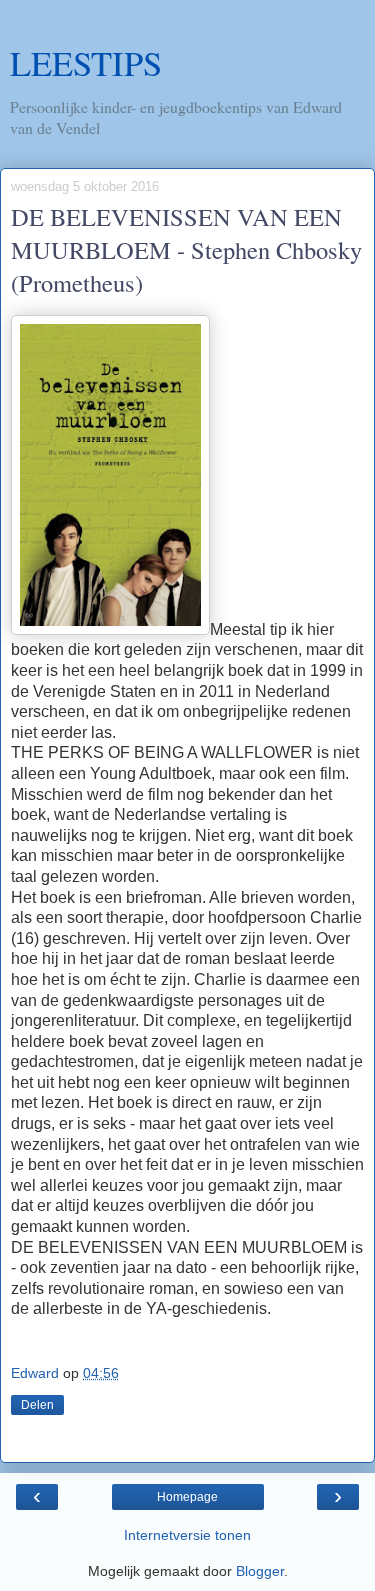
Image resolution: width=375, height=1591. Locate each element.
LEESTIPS (86, 63)
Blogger (260, 1571)
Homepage (187, 1497)
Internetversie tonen (187, 1535)
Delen (37, 1405)
